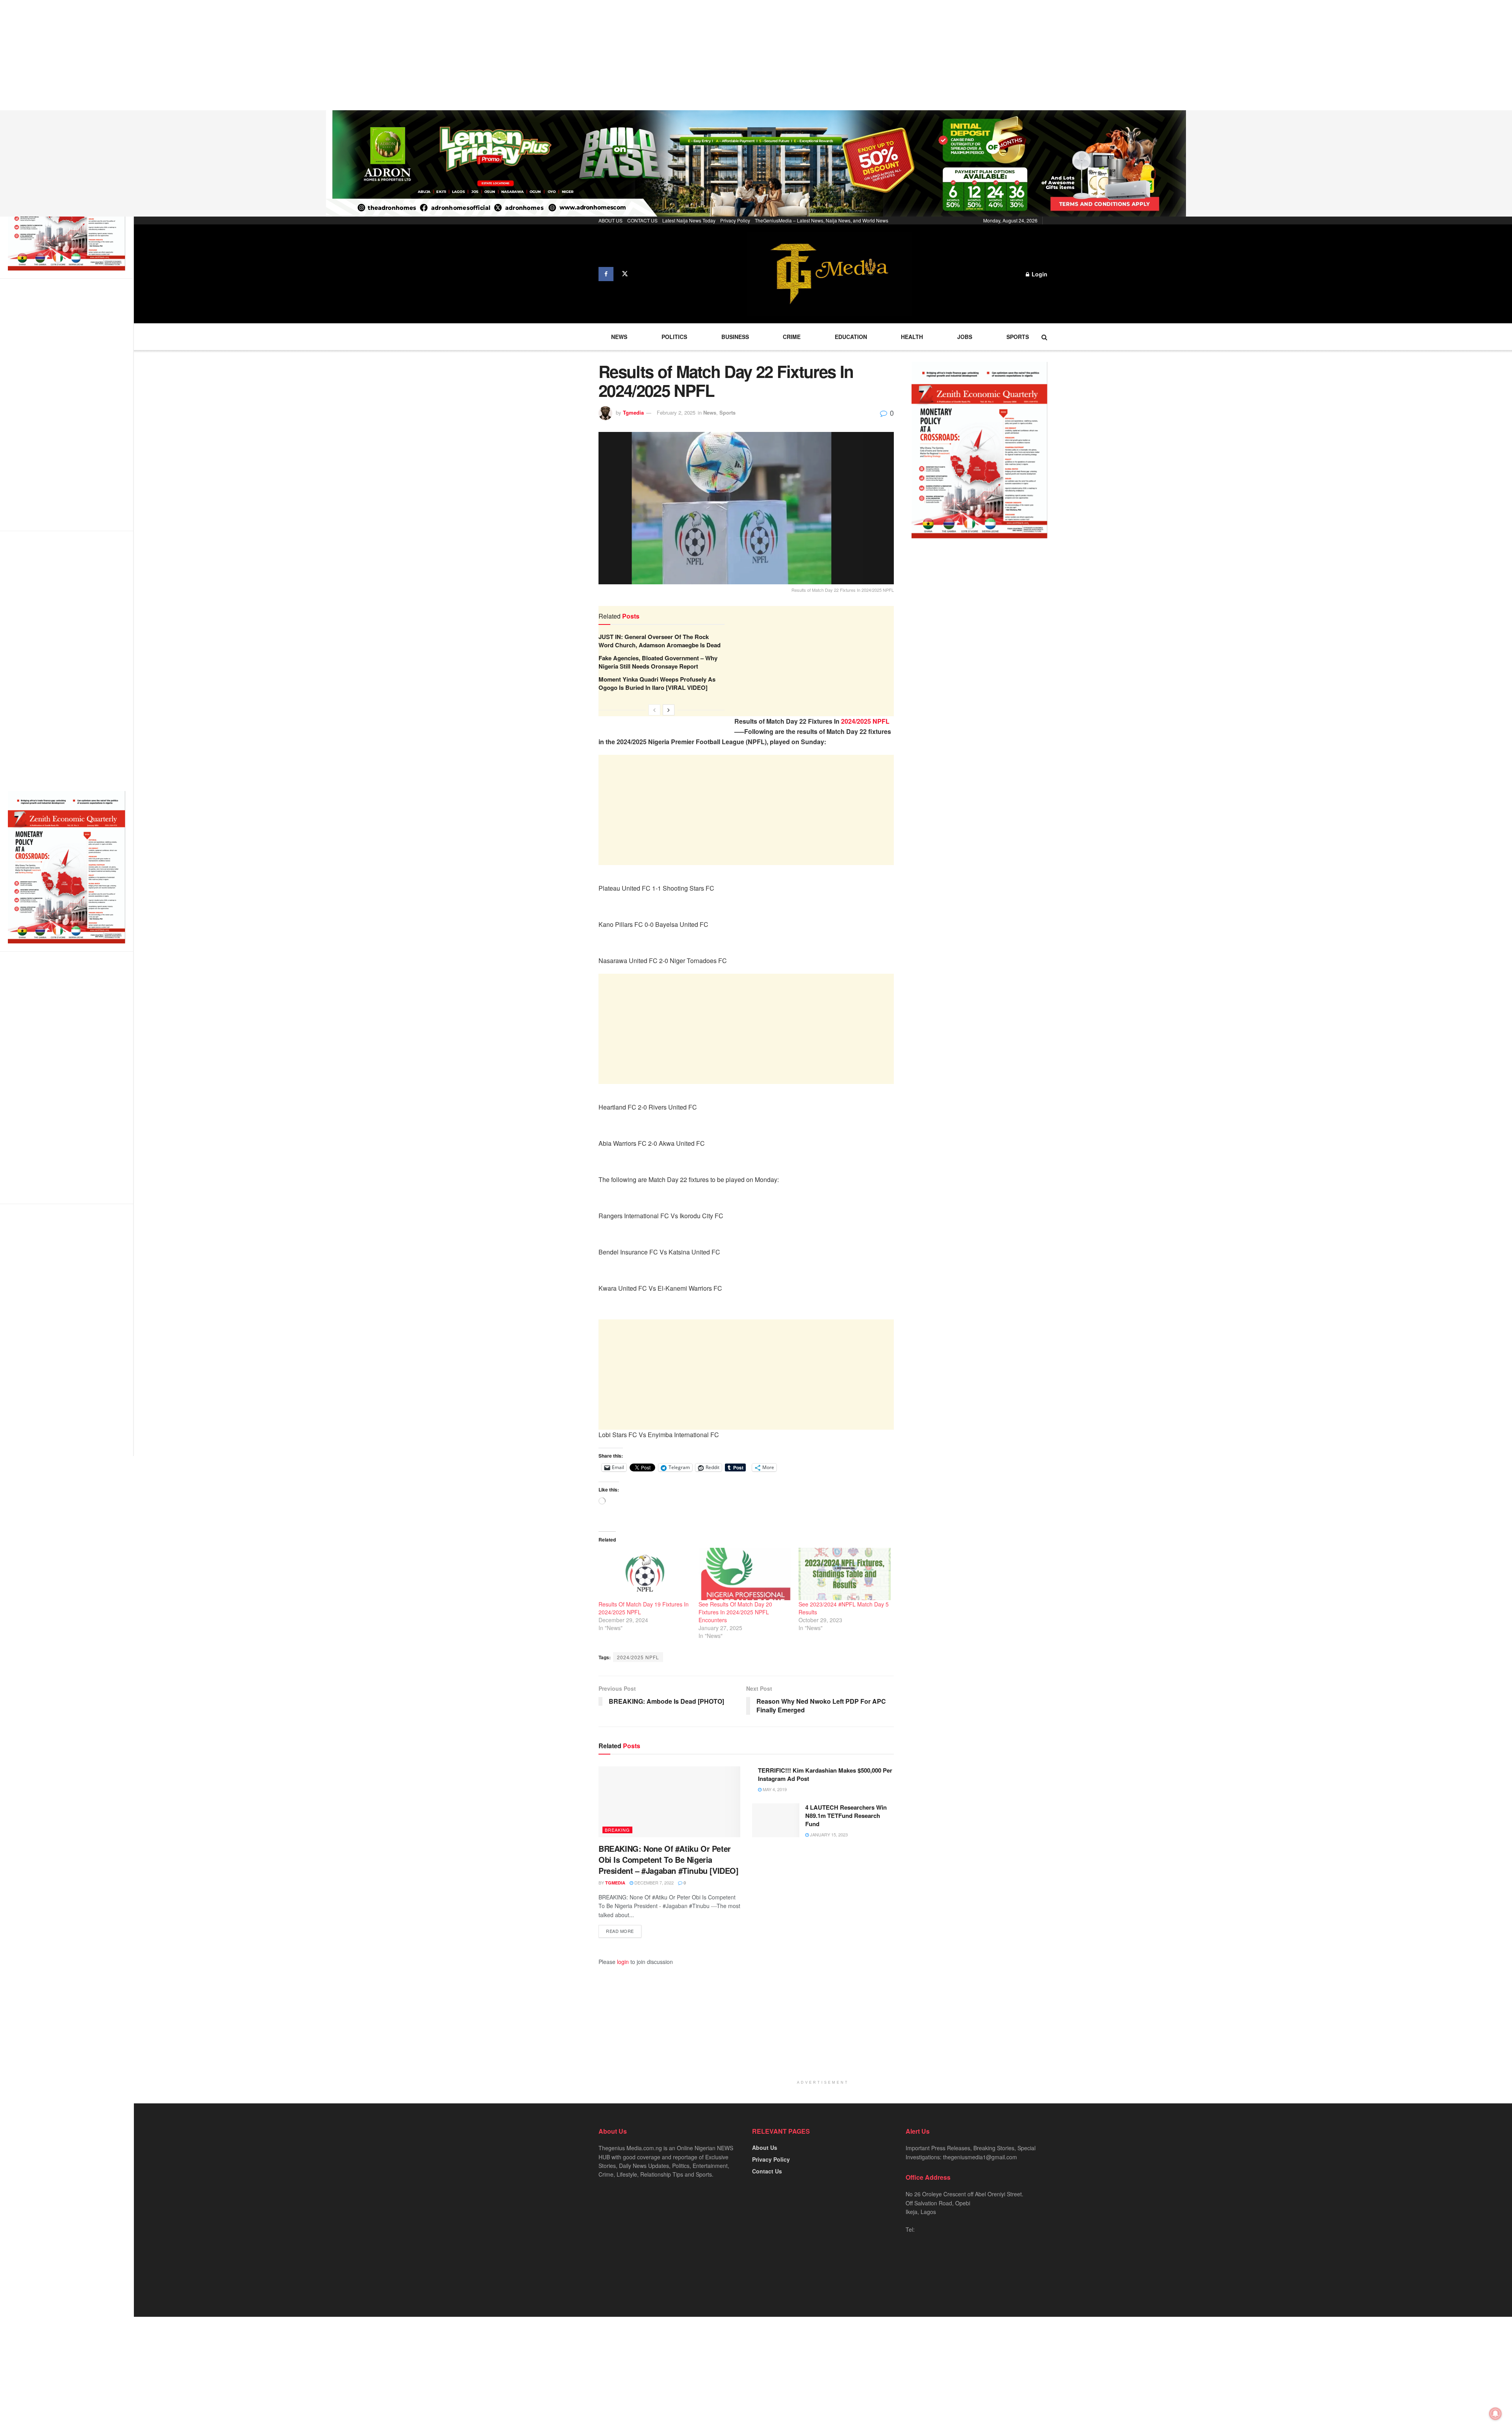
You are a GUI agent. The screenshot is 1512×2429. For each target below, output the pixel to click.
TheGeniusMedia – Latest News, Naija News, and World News (822, 220)
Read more (620, 1931)
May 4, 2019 (774, 1789)
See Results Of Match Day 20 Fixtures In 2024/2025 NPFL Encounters (735, 1612)
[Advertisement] (236, 55)
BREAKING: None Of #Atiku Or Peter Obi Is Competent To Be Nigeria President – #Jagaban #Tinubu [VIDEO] (669, 1859)
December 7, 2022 (653, 1882)
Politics (674, 337)
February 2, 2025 (676, 412)
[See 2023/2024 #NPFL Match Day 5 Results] (845, 1574)
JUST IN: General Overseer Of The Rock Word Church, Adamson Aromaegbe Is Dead (660, 641)
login (623, 1962)
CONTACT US (642, 220)
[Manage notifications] (1495, 2414)
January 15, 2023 (828, 1834)
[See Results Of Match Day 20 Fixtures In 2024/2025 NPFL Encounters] (745, 1574)
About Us (765, 2147)
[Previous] (654, 710)
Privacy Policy (735, 220)
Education (851, 337)
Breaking (617, 1830)
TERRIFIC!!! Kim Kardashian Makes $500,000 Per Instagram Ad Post (825, 1774)
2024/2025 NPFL (865, 721)
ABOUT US (611, 220)
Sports (1018, 337)
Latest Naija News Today (689, 220)
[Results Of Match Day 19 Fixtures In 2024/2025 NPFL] (645, 1574)
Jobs (965, 337)
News (619, 337)
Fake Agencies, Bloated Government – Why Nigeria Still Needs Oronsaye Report (658, 662)
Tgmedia (633, 412)
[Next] (669, 710)
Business (735, 337)
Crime (792, 337)
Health (912, 337)
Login (1039, 274)
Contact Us (767, 2171)
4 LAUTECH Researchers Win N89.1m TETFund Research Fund (846, 1816)
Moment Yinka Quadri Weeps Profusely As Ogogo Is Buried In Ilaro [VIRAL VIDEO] (657, 683)
